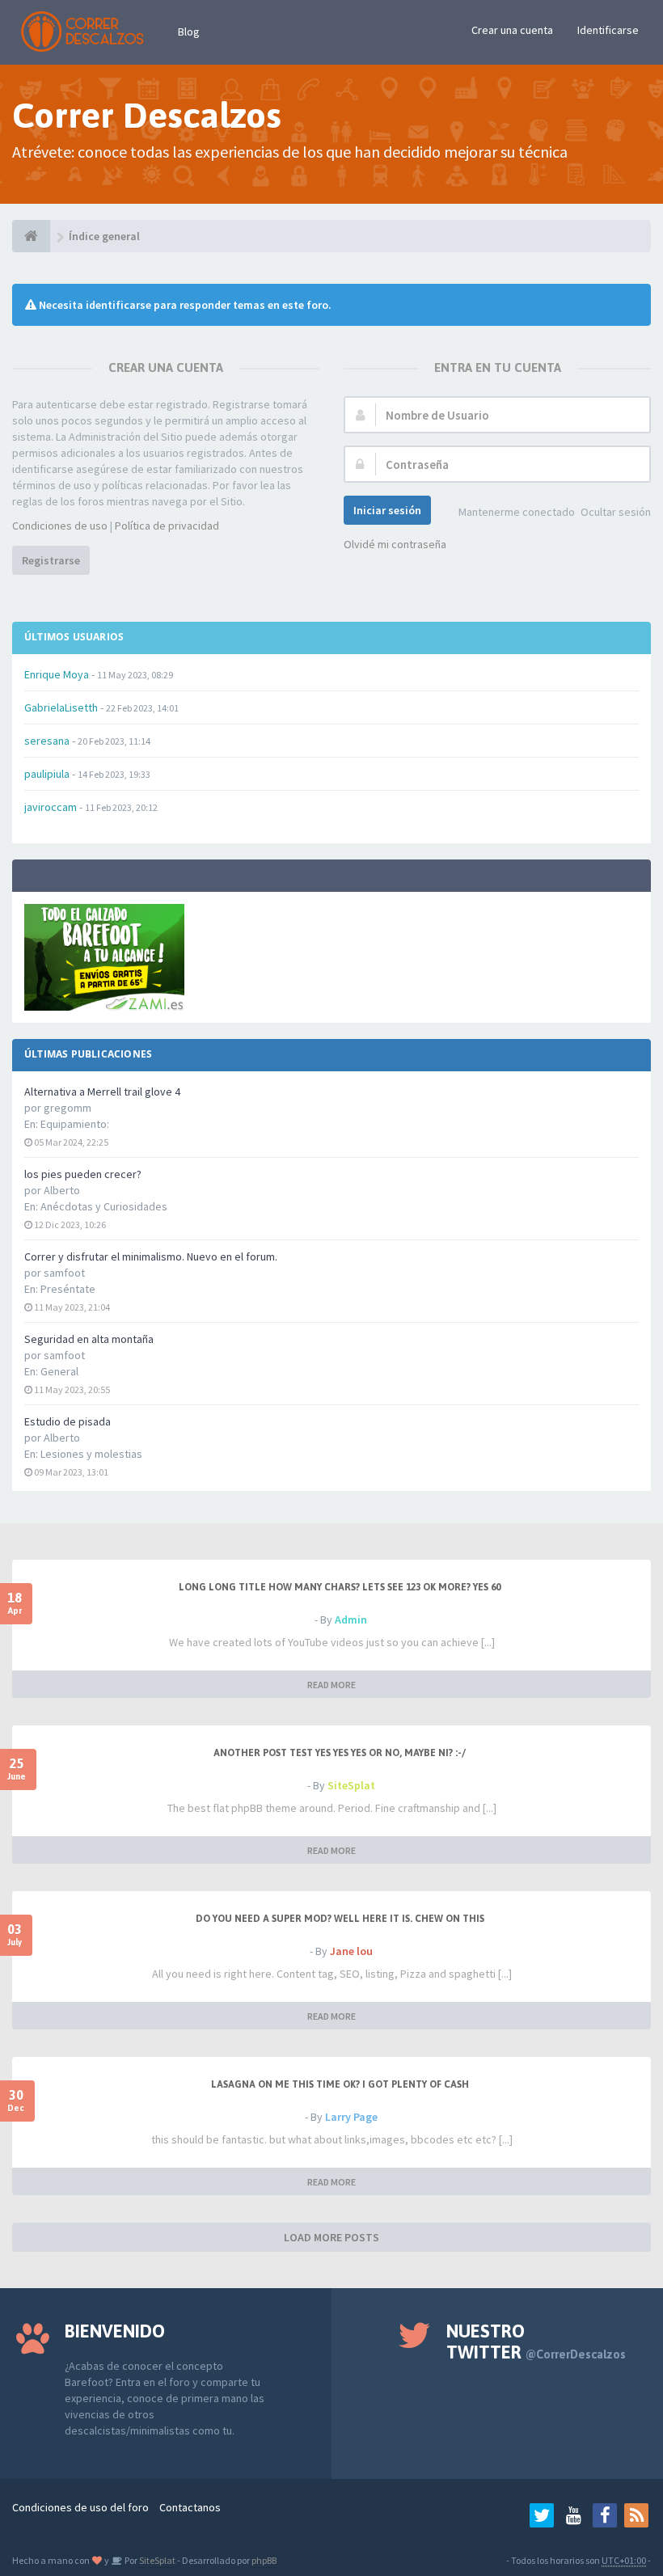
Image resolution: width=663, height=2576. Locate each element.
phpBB (264, 2560)
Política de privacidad (167, 526)
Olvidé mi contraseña (395, 544)
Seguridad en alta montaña (89, 1339)
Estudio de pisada (68, 1421)
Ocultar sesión (616, 512)
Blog (189, 32)
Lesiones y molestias (91, 1454)
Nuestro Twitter (536, 2342)
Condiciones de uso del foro (80, 2507)
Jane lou (351, 1951)
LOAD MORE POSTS (331, 2237)
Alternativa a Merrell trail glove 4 (102, 1092)
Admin (351, 1620)
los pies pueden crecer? (83, 1174)
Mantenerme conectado (517, 512)
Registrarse (51, 560)
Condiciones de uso (60, 526)
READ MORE (331, 1685)
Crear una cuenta (512, 30)
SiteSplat (351, 1785)
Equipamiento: (75, 1124)
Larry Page (351, 2117)
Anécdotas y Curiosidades (104, 1206)
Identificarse (608, 30)
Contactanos (190, 2507)
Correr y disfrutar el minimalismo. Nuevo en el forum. (151, 1256)
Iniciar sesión (387, 510)
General (59, 1371)
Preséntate (68, 1289)
